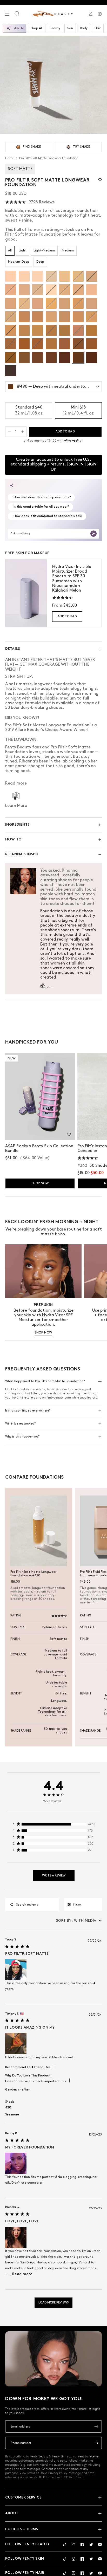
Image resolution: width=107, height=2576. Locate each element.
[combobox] (79, 1921)
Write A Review (54, 1876)
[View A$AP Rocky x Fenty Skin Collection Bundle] (40, 1096)
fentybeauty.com (59, 1397)
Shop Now (40, 1183)
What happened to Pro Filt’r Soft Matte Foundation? (45, 1381)
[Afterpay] (71, 441)
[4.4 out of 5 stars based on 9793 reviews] (16, 202)
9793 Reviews (42, 202)
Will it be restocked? (20, 1424)
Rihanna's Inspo (22, 854)
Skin (70, 28)
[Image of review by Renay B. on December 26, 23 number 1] (16, 2163)
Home (10, 158)
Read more (22, 2274)
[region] (53, 1825)
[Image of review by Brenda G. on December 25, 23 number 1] (16, 2237)
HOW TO (13, 840)
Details (13, 649)
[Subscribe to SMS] (96, 2443)
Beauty (55, 28)
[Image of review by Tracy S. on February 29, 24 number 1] (16, 1970)
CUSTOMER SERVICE (23, 2498)
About (12, 2513)
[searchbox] (36, 1905)
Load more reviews (53, 2303)
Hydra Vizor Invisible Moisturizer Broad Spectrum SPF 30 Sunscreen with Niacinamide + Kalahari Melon (72, 579)
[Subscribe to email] (96, 2426)
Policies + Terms (22, 2529)
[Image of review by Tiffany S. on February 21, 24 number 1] (16, 2044)
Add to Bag (67, 616)
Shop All (37, 28)
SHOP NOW (43, 1333)
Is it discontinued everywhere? (28, 1411)
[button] (100, 180)
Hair (98, 28)
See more (12, 2115)
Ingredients (18, 825)
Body (84, 28)
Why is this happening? (22, 1437)
